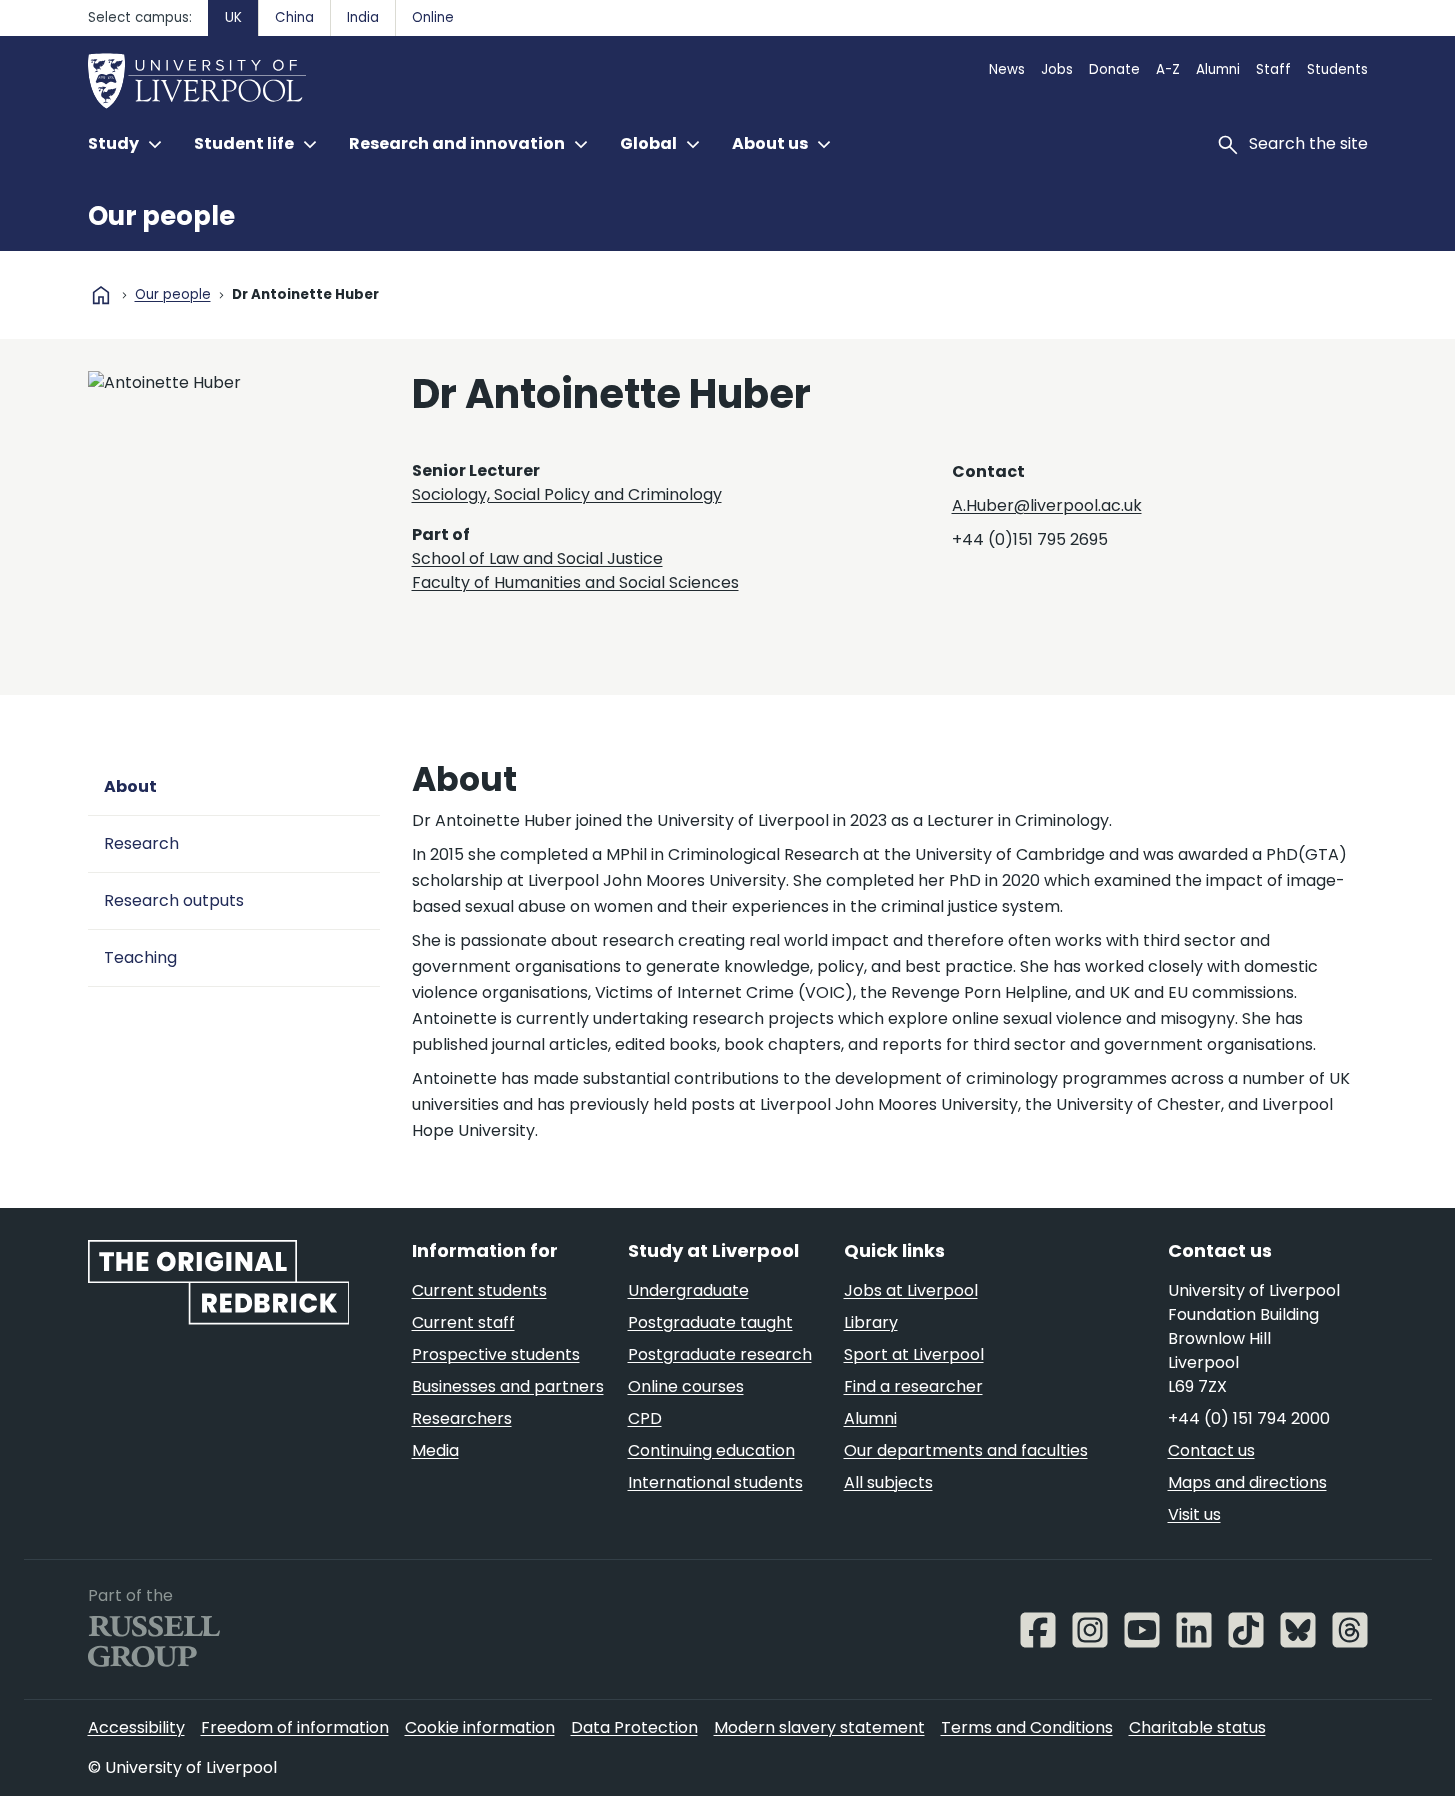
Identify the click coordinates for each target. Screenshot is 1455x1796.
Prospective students (496, 1354)
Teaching (140, 957)
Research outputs (174, 900)
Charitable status (1197, 1727)
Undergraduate (688, 1290)
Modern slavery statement (819, 1727)
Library (871, 1322)
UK (233, 17)
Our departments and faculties (966, 1450)
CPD (645, 1418)
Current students (479, 1290)
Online (433, 17)
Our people (161, 216)
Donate (1114, 69)
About (130, 786)
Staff (1273, 69)
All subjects (888, 1482)
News (1007, 69)
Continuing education (711, 1450)
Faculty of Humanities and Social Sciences (575, 582)
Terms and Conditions (1027, 1727)
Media (435, 1450)
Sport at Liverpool (914, 1354)
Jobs (1057, 69)
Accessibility (136, 1727)
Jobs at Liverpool (911, 1290)
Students (1337, 69)
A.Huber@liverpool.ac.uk (1047, 505)
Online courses (686, 1386)
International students (715, 1482)
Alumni (1218, 69)
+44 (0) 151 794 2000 (1249, 1418)
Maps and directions (1247, 1482)
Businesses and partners (508, 1386)
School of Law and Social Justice (537, 558)
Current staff (463, 1322)
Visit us (1194, 1514)
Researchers (462, 1418)
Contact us (1211, 1450)
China (294, 17)
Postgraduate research (720, 1354)
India (363, 17)
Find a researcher (913, 1386)
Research (141, 843)
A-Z (1168, 69)
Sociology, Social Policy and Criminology (567, 494)
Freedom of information (295, 1727)
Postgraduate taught (710, 1322)
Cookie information (480, 1727)
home (101, 295)
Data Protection (634, 1727)
